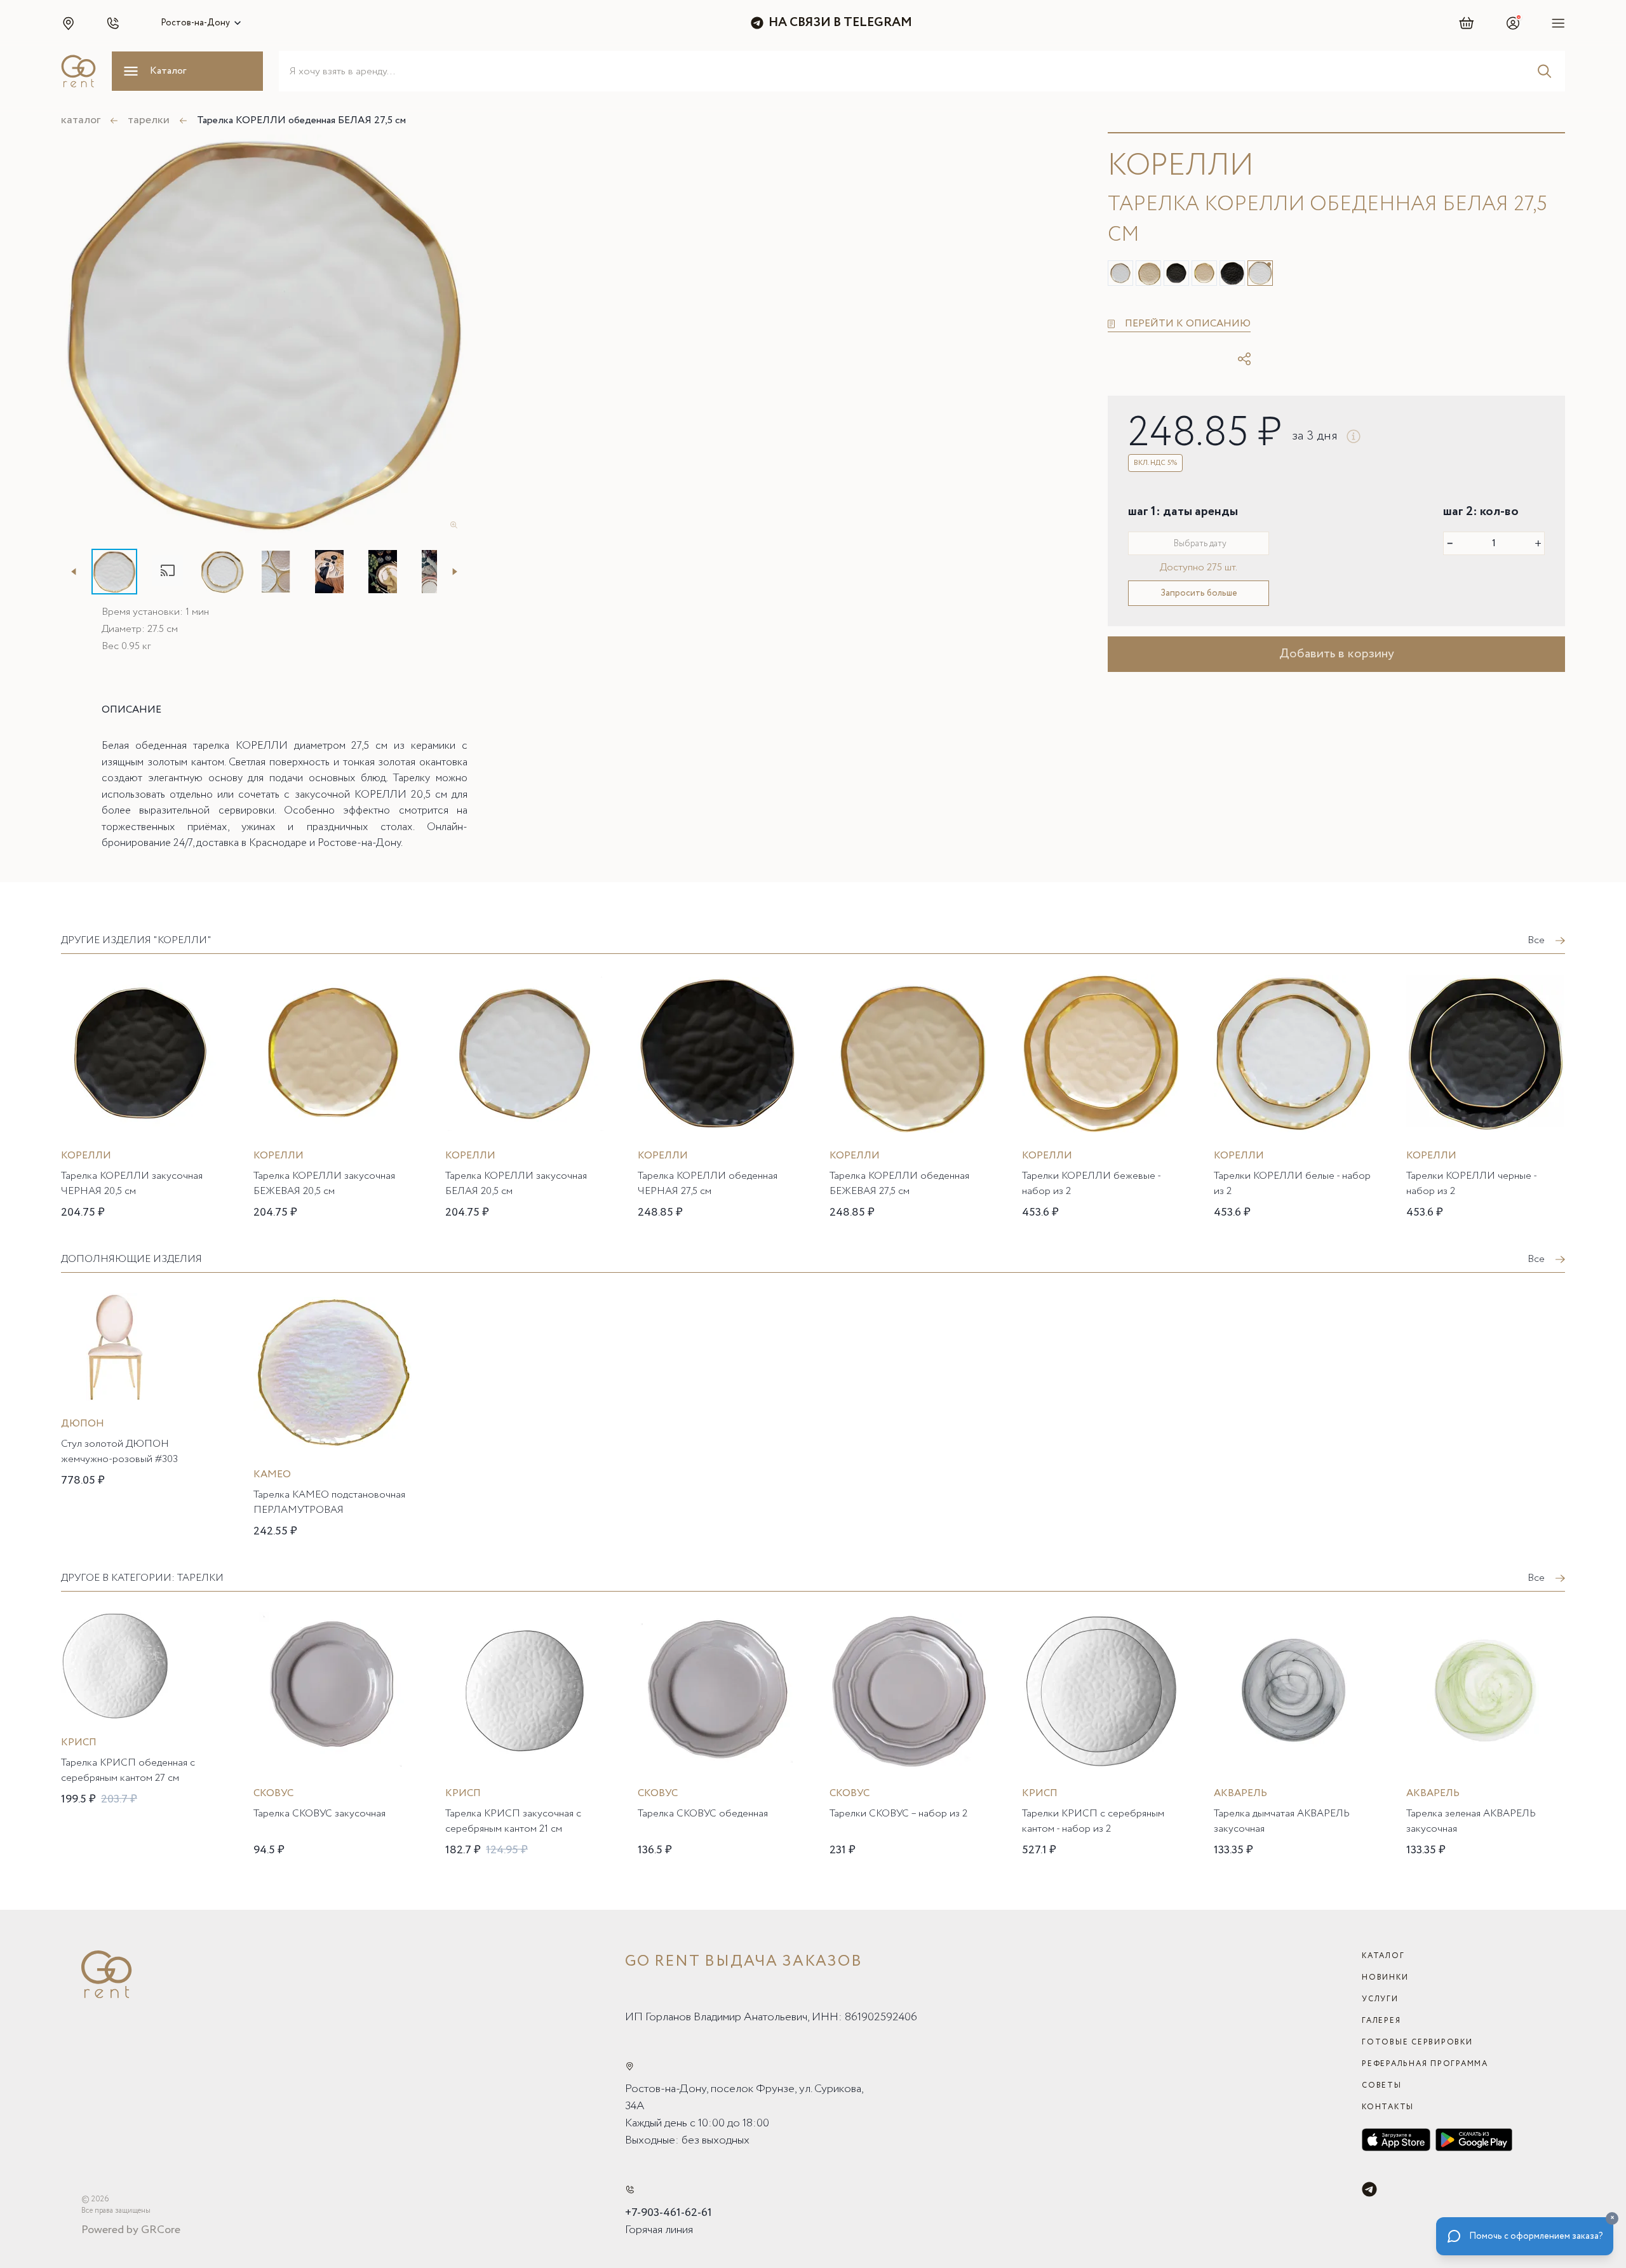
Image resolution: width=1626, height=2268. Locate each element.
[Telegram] (1369, 2189)
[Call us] (630, 2190)
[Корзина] (1467, 23)
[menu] (1558, 23)
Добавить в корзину (1337, 654)
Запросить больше (1199, 593)
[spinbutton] (1494, 543)
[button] (68, 23)
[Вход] (1513, 23)
